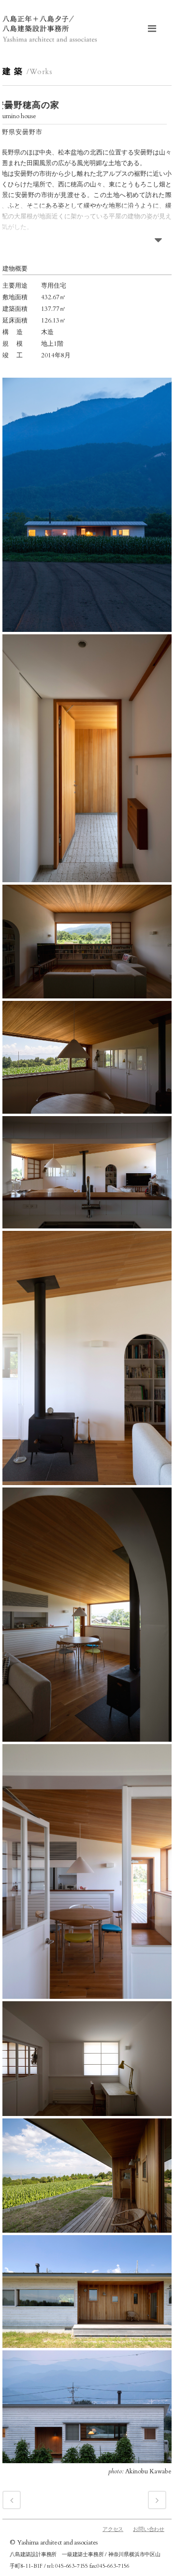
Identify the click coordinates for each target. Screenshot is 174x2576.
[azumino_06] (87, 1358)
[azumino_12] (87, 2407)
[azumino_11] (87, 2292)
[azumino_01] (87, 505)
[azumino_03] (87, 942)
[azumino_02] (87, 758)
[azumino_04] (87, 1057)
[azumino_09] (87, 2059)
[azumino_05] (87, 1172)
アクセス (113, 2529)
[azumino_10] (87, 2176)
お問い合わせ (149, 2529)
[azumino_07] (87, 1615)
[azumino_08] (87, 1871)
